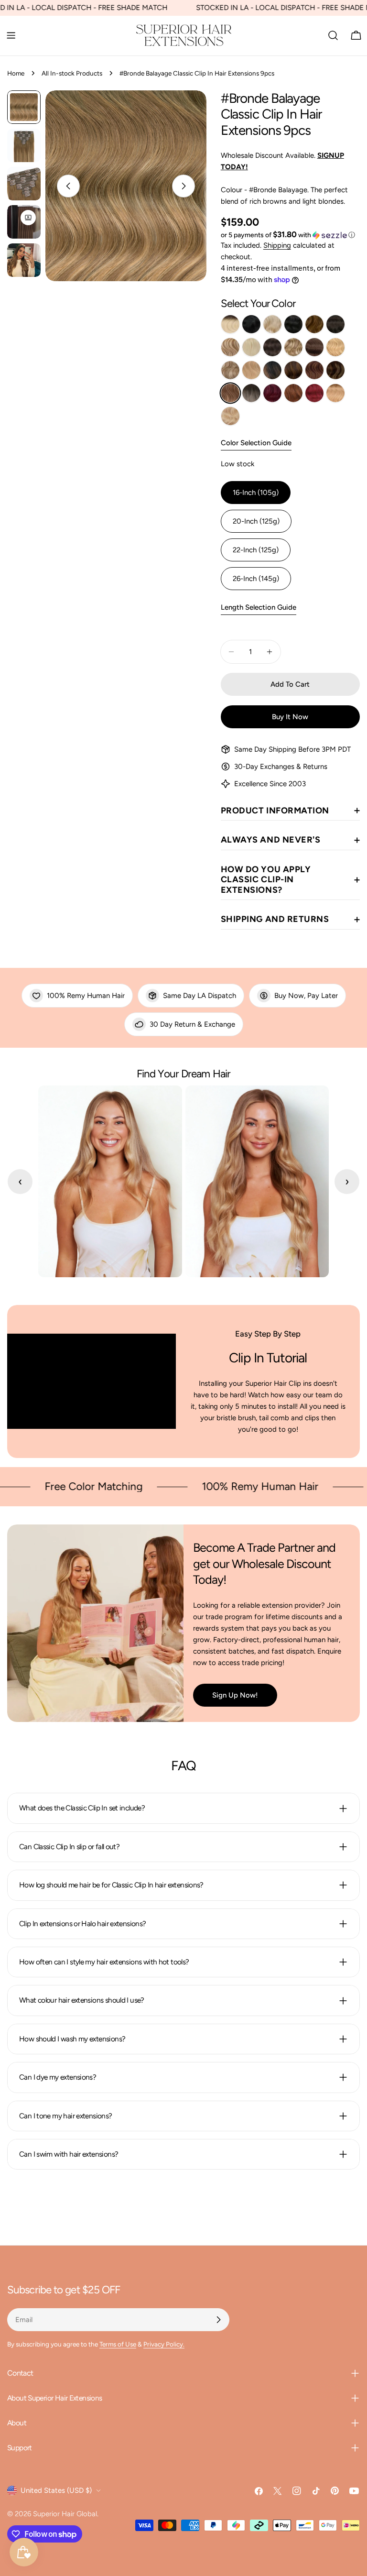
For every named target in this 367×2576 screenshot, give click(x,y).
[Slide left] (68, 186)
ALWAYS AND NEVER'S (271, 840)
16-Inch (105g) (256, 493)
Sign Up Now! (235, 1695)
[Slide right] (183, 186)
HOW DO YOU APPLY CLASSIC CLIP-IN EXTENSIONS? (266, 880)
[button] (288, 235)
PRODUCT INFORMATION (275, 811)
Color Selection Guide (256, 443)
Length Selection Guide (259, 607)
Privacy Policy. (164, 2344)
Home (16, 73)
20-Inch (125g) (256, 521)
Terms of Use (118, 2344)
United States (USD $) (56, 2490)
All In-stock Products (72, 73)
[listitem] (230, 324)
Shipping (277, 245)
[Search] (333, 35)
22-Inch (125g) (256, 550)
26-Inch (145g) (256, 579)
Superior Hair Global (65, 2514)
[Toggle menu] (11, 35)
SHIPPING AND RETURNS (275, 919)
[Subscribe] (218, 2320)
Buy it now (290, 717)
